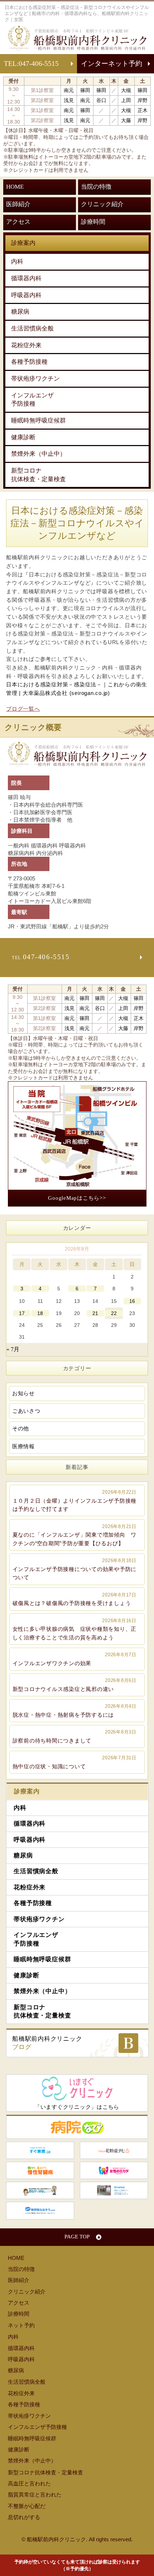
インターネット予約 (112, 64)
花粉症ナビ (114, 2150)
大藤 (126, 120)
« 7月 (13, 1349)
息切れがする (24, 2517)
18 (40, 1313)
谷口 (101, 100)
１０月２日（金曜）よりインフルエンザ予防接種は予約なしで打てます (75, 1501)
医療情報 (23, 1446)
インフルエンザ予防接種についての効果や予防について (75, 1569)
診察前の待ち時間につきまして (74, 1736)
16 (132, 1301)
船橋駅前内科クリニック (47, 2043)
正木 (143, 110)
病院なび (77, 2127)
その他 (21, 1428)
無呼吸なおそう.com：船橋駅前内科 (40, 2210)
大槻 (126, 90)
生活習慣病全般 (32, 328)
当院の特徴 (96, 187)
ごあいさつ (26, 1411)
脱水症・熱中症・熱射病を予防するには (74, 1711)
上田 (126, 100)
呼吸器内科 (26, 295)
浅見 (69, 100)
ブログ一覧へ (23, 709)
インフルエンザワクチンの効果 (74, 1659)
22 (114, 1313)
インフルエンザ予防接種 (32, 400)
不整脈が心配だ (27, 2506)
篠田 (85, 90)
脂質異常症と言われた (35, 2495)
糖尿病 (20, 312)
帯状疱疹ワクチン (35, 379)
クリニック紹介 (102, 204)
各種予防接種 (29, 362)
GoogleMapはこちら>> (77, 1198)
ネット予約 (21, 2325)
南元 (69, 90)
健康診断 (23, 437)
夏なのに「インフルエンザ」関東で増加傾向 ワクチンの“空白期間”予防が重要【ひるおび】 (75, 1535)
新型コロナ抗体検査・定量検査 (38, 475)
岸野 (143, 100)
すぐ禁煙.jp (40, 2150)
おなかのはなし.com (40, 2190)
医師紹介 (18, 204)
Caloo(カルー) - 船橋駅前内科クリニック (114, 2190)
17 (22, 1313)
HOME (15, 187)
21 (95, 1313)
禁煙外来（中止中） (38, 454)
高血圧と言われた (29, 2483)
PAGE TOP (77, 2237)
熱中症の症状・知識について (74, 1762)
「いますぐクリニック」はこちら (77, 2107)
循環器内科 (26, 278)
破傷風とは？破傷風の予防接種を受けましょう (74, 1599)
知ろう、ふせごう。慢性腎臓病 (40, 2170)
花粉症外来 (26, 345)
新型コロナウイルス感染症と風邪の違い (74, 1685)
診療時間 (93, 222)
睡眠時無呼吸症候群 (38, 421)
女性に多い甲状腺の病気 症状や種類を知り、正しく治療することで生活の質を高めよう (75, 1629)
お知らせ (23, 1393)
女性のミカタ (114, 2170)
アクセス (18, 222)
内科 (17, 262)
